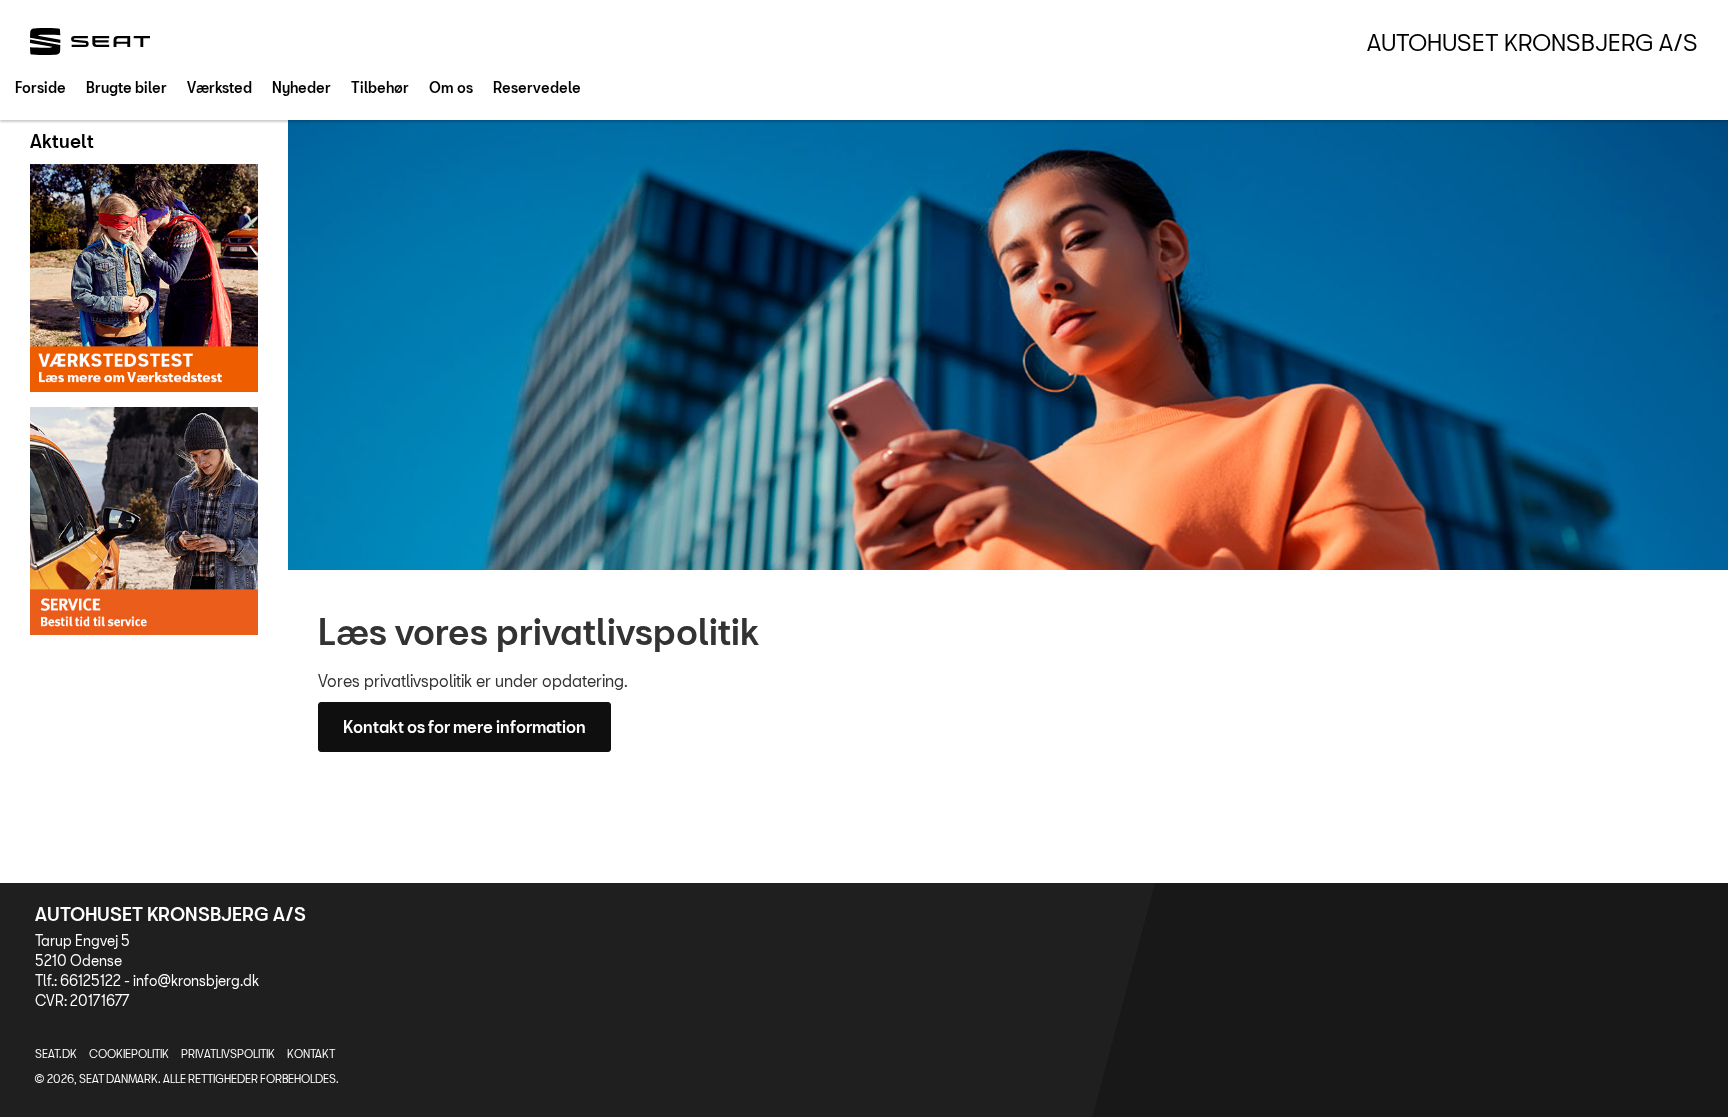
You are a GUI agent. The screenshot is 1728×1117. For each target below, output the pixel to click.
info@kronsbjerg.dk (196, 980)
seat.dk (56, 1053)
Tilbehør (380, 87)
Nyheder (301, 87)
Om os (451, 87)
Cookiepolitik (129, 1053)
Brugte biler (126, 87)
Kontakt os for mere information (464, 726)
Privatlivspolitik (228, 1053)
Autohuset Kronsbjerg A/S (1532, 42)
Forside (40, 87)
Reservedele (537, 87)
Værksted (219, 87)
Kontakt (311, 1053)
